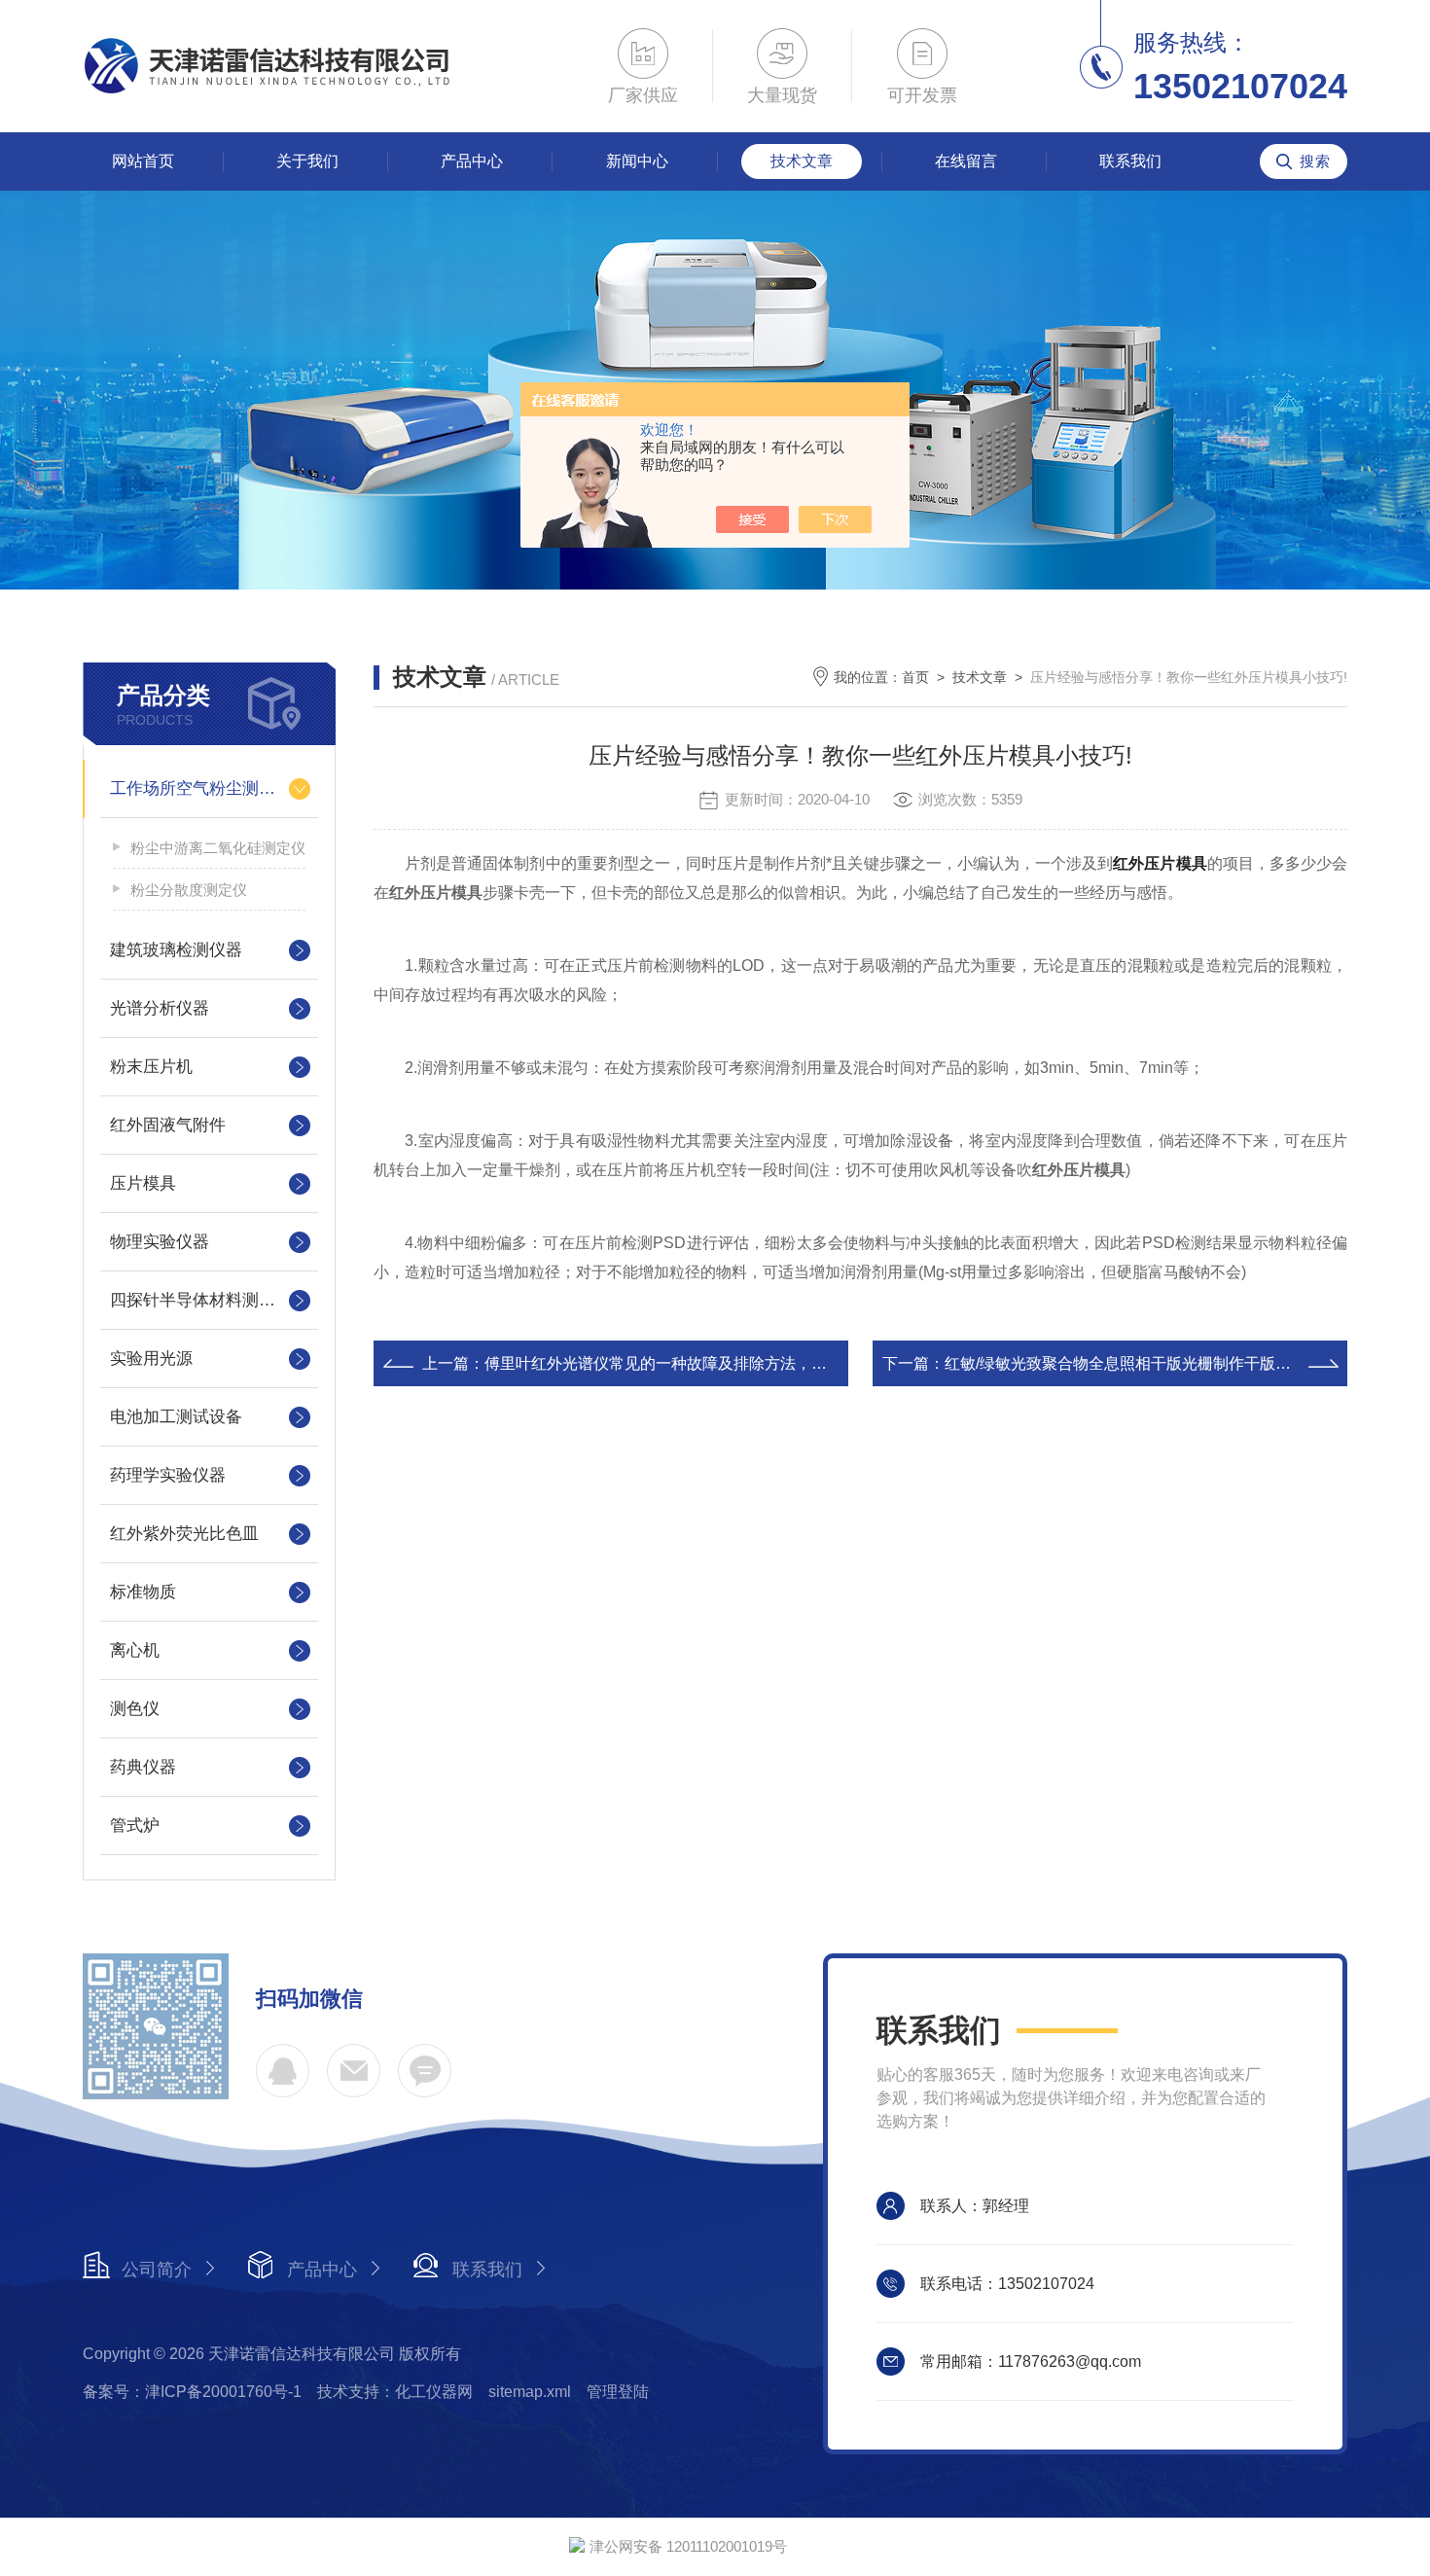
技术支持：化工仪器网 (395, 2392)
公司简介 (157, 2270)
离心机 (135, 1650)
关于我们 (307, 161)
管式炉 (135, 1825)
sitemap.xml (530, 2392)
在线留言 (966, 161)
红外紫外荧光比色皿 (184, 1534)
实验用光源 (151, 1359)
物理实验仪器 (160, 1242)
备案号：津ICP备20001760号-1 (192, 2392)
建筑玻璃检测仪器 (176, 950)
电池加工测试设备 (176, 1417)
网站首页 (143, 161)
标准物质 (143, 1592)
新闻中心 (637, 161)
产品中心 (472, 161)
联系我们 (1130, 161)
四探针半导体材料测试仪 (201, 1300)
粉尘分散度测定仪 (189, 890)
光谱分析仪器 (160, 1008)
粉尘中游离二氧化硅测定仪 (218, 848)
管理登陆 (618, 2392)
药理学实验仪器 (168, 1475)
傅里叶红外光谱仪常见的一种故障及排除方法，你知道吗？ (687, 1363)
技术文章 (802, 161)
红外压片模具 (1160, 863)
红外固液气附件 (168, 1125)
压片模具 (143, 1183)
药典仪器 (143, 1767)
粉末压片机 (151, 1067)
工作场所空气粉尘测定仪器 (209, 788)
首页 (915, 677)
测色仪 (135, 1709)
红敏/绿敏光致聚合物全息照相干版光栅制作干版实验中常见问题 (1164, 1363)
